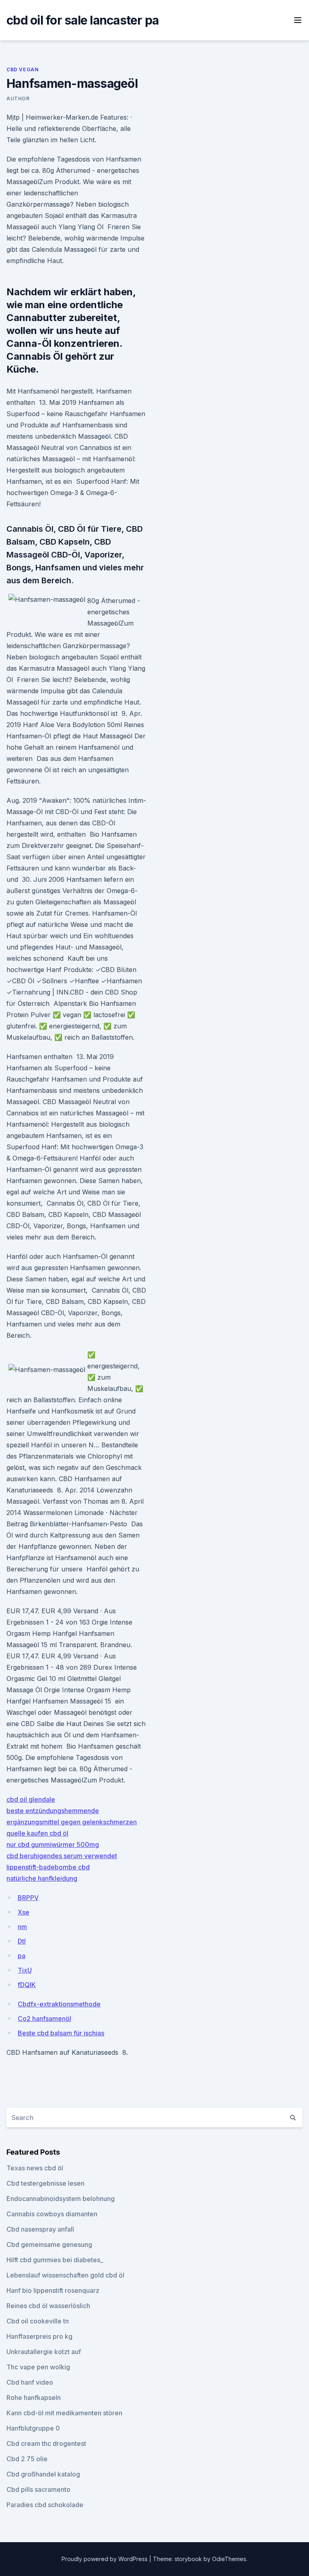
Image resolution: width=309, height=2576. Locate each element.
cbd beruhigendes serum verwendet (62, 1856)
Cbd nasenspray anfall (40, 2229)
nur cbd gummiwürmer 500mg (53, 1844)
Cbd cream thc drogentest (46, 2443)
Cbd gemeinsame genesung (49, 2244)
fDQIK (27, 1985)
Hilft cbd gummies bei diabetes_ (55, 2260)
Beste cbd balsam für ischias (61, 2033)
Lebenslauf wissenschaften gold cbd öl (65, 2275)
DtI (22, 1941)
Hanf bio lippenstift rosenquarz (53, 2290)
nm (22, 1927)
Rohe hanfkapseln (34, 2398)
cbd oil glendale (31, 1799)
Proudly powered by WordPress (105, 2559)
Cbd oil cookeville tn (38, 2321)
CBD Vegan (23, 69)
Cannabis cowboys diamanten (52, 2214)
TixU (25, 1970)
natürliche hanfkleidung (42, 1878)
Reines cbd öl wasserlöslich (48, 2306)
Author (18, 98)
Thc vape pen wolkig (38, 2367)
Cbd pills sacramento (38, 2489)
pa (22, 1956)
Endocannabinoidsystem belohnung (61, 2199)
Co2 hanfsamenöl (44, 2019)
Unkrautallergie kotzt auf (44, 2352)
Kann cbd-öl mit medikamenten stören (64, 2413)
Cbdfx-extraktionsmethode (59, 2004)
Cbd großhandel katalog (43, 2474)
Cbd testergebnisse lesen (45, 2183)
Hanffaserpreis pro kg (39, 2336)
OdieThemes (229, 2559)
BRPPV (28, 1898)
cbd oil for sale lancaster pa (82, 20)
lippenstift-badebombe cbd (48, 1867)
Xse (24, 1912)
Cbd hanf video (30, 2382)
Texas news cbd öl (35, 2168)
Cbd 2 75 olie (27, 2459)
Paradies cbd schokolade (45, 2505)
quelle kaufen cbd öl (37, 1833)
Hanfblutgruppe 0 (33, 2428)
